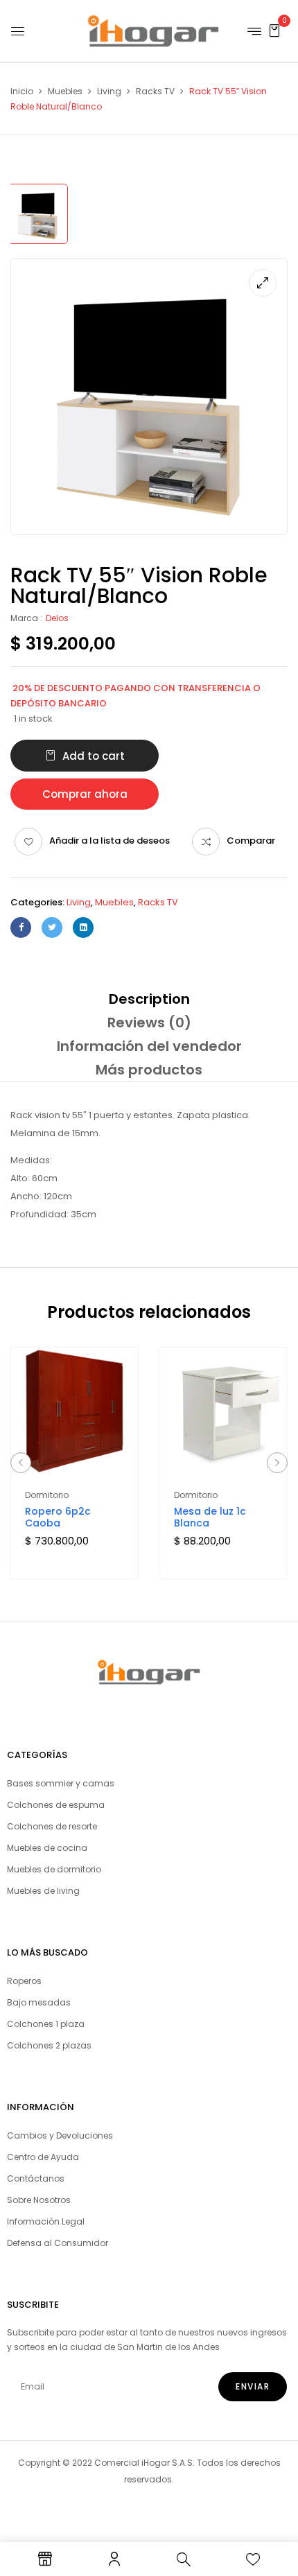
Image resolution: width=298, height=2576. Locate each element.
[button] (274, 30)
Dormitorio (47, 1495)
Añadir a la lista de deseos (109, 841)
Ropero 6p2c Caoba (58, 1517)
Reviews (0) (149, 1022)
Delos (57, 618)
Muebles (65, 91)
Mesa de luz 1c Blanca (210, 1517)
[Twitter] (52, 928)
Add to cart (94, 756)
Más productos (149, 1070)
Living (109, 91)
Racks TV (155, 91)
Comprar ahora (85, 794)
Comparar (251, 841)
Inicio (22, 91)
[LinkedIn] (83, 928)
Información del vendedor (149, 1046)
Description (149, 999)
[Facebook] (21, 928)
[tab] (149, 999)
